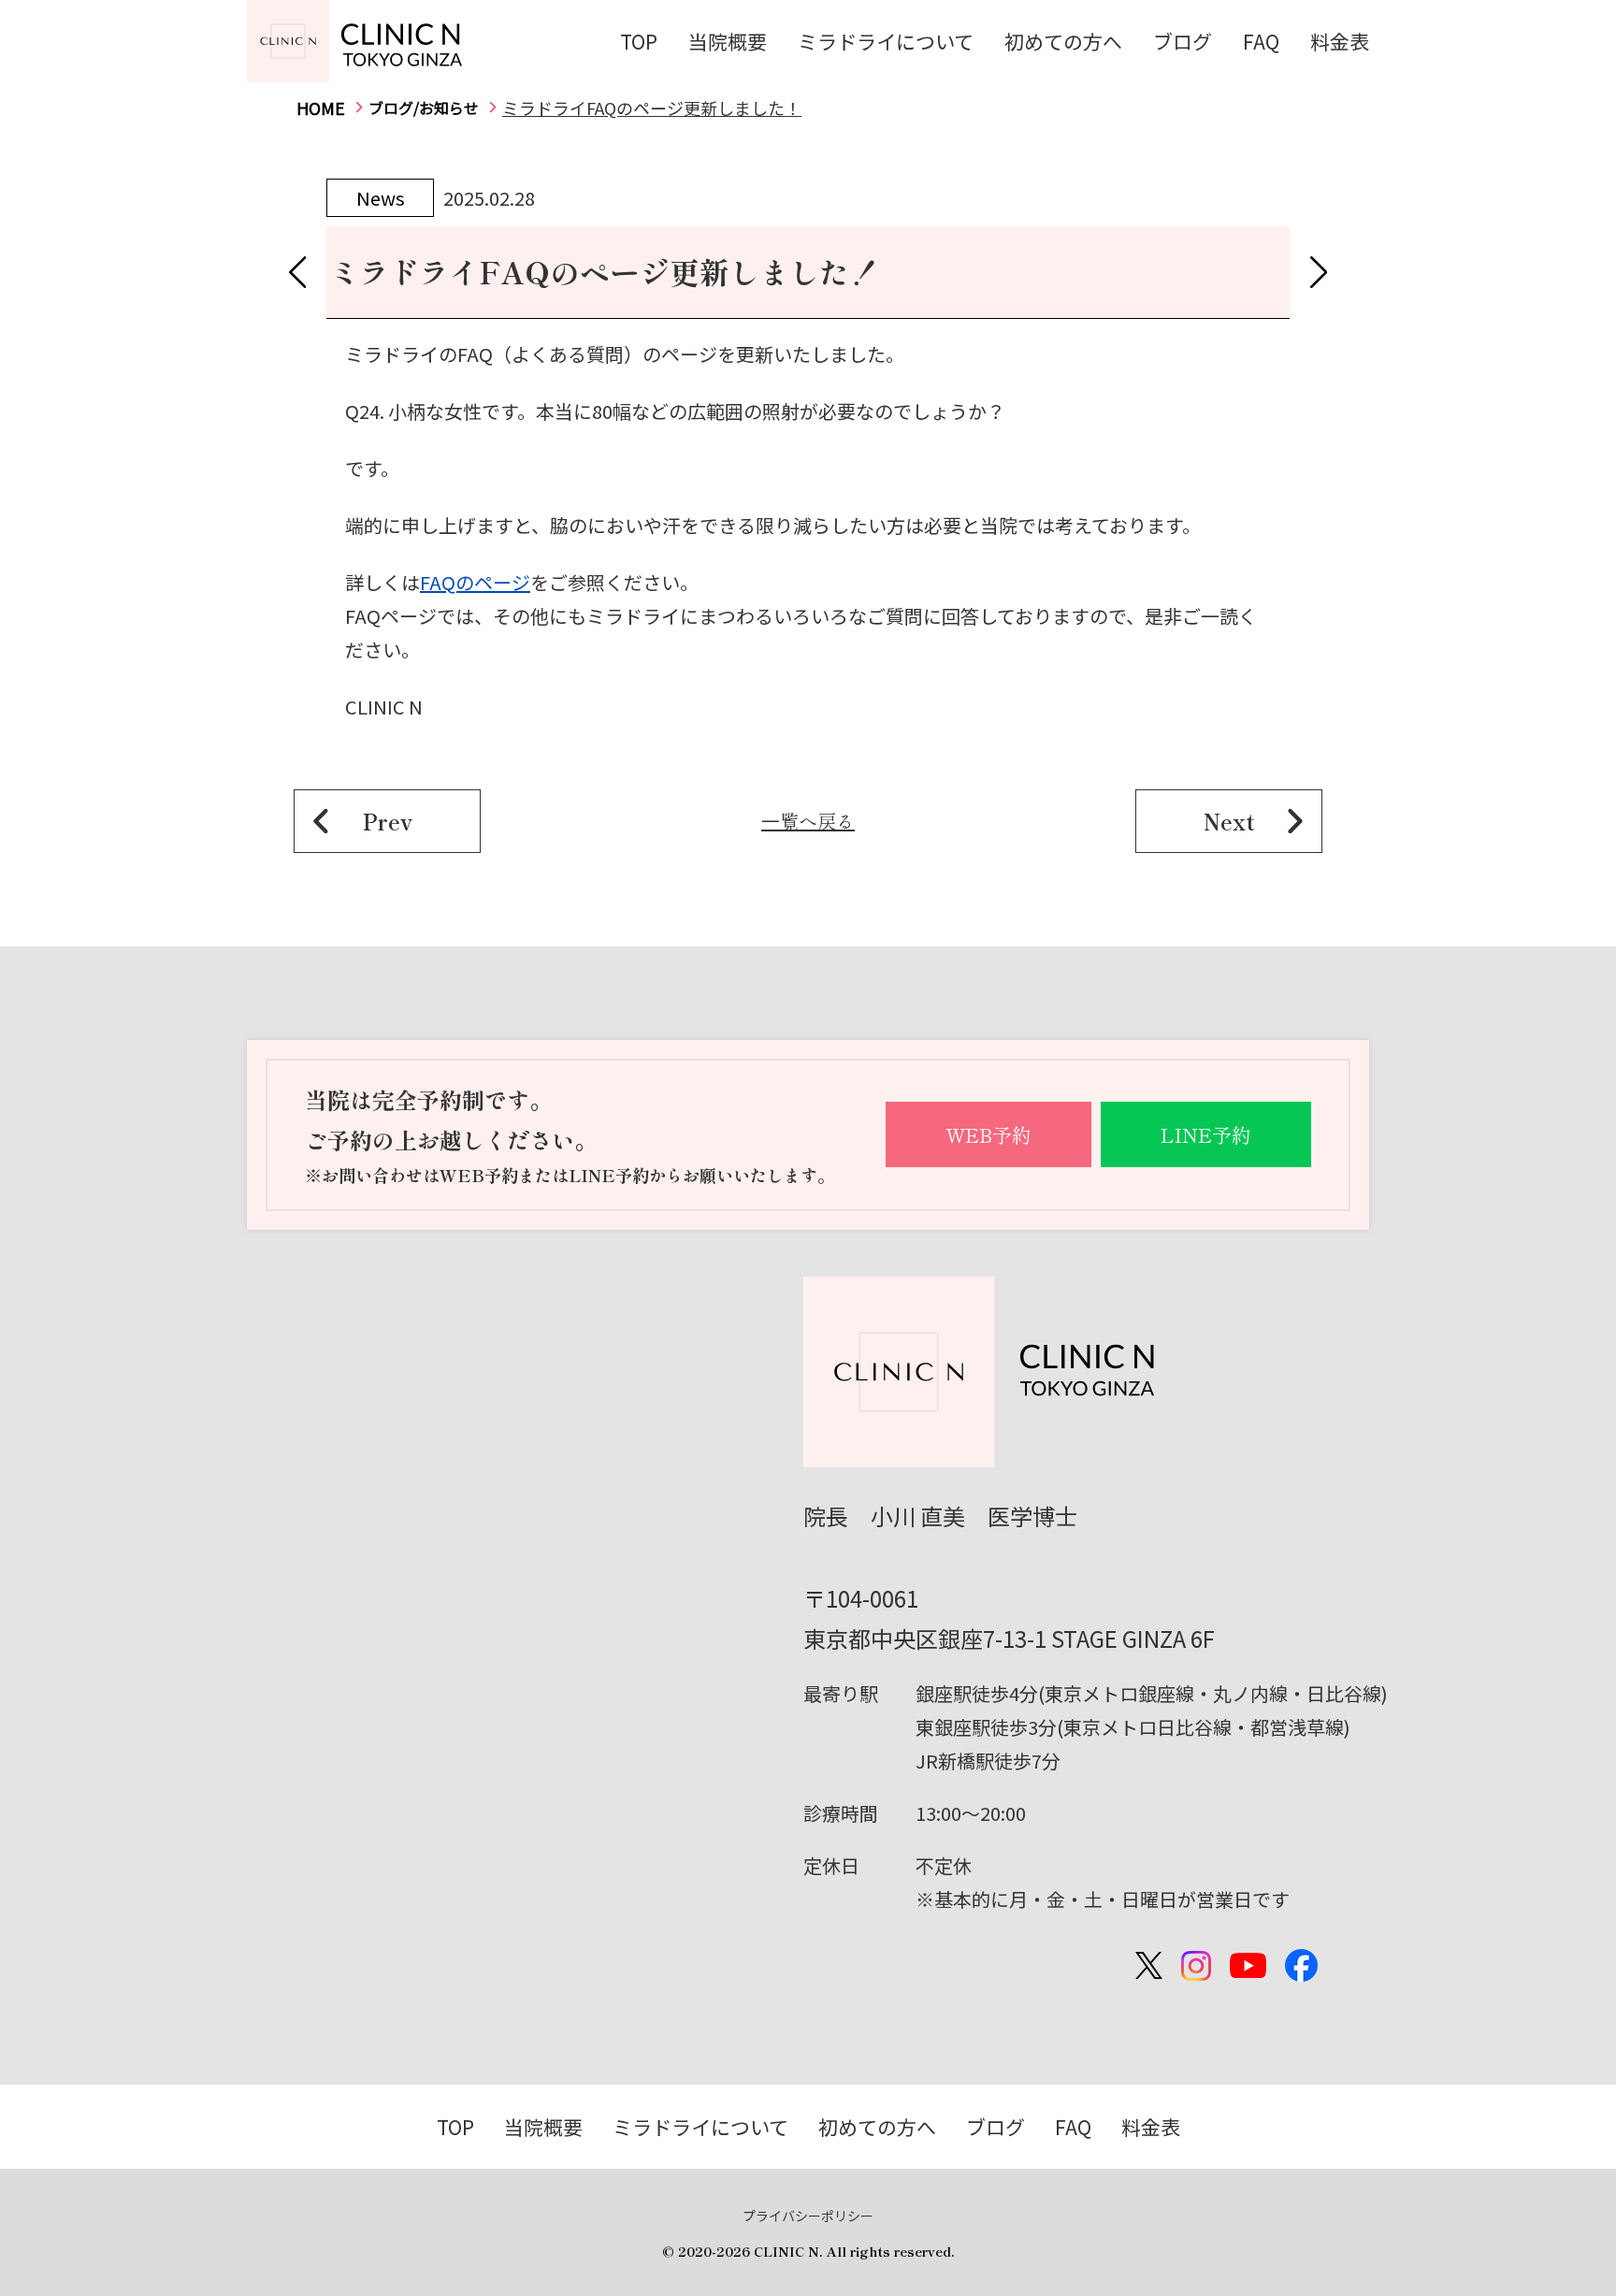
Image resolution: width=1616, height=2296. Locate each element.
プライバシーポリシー (808, 2216)
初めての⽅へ (1063, 41)
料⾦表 (1340, 41)
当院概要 (728, 41)
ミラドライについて (886, 41)
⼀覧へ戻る (808, 821)
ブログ (1183, 41)
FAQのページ (475, 582)
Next (1229, 821)
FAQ (1261, 41)
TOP (639, 41)
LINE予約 (1206, 1134)
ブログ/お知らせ (424, 108)
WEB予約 (988, 1134)
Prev (388, 821)
